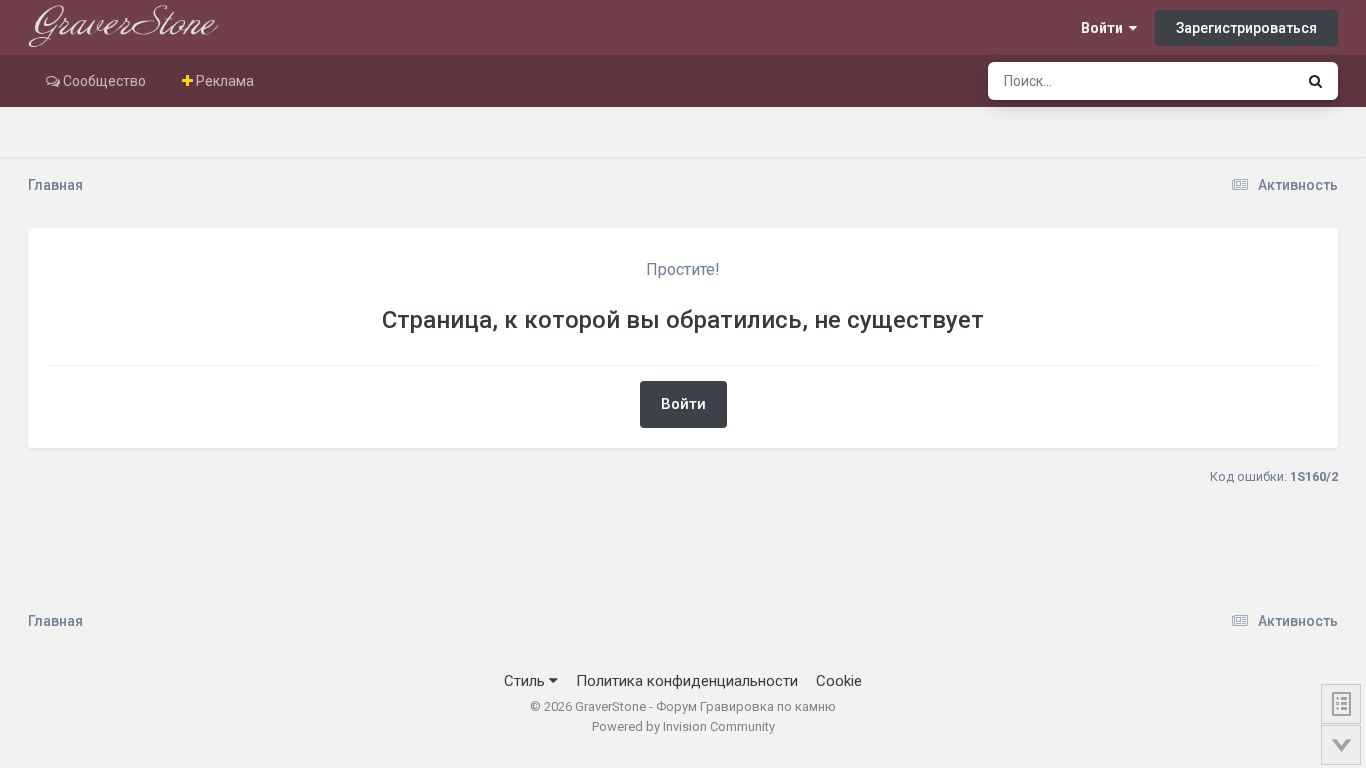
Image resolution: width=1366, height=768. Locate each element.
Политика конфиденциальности (687, 681)
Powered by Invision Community (683, 726)
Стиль (526, 681)
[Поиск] (1315, 81)
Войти (1105, 28)
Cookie (839, 681)
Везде (1248, 81)
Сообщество (103, 81)
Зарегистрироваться (1246, 28)
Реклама (223, 81)
